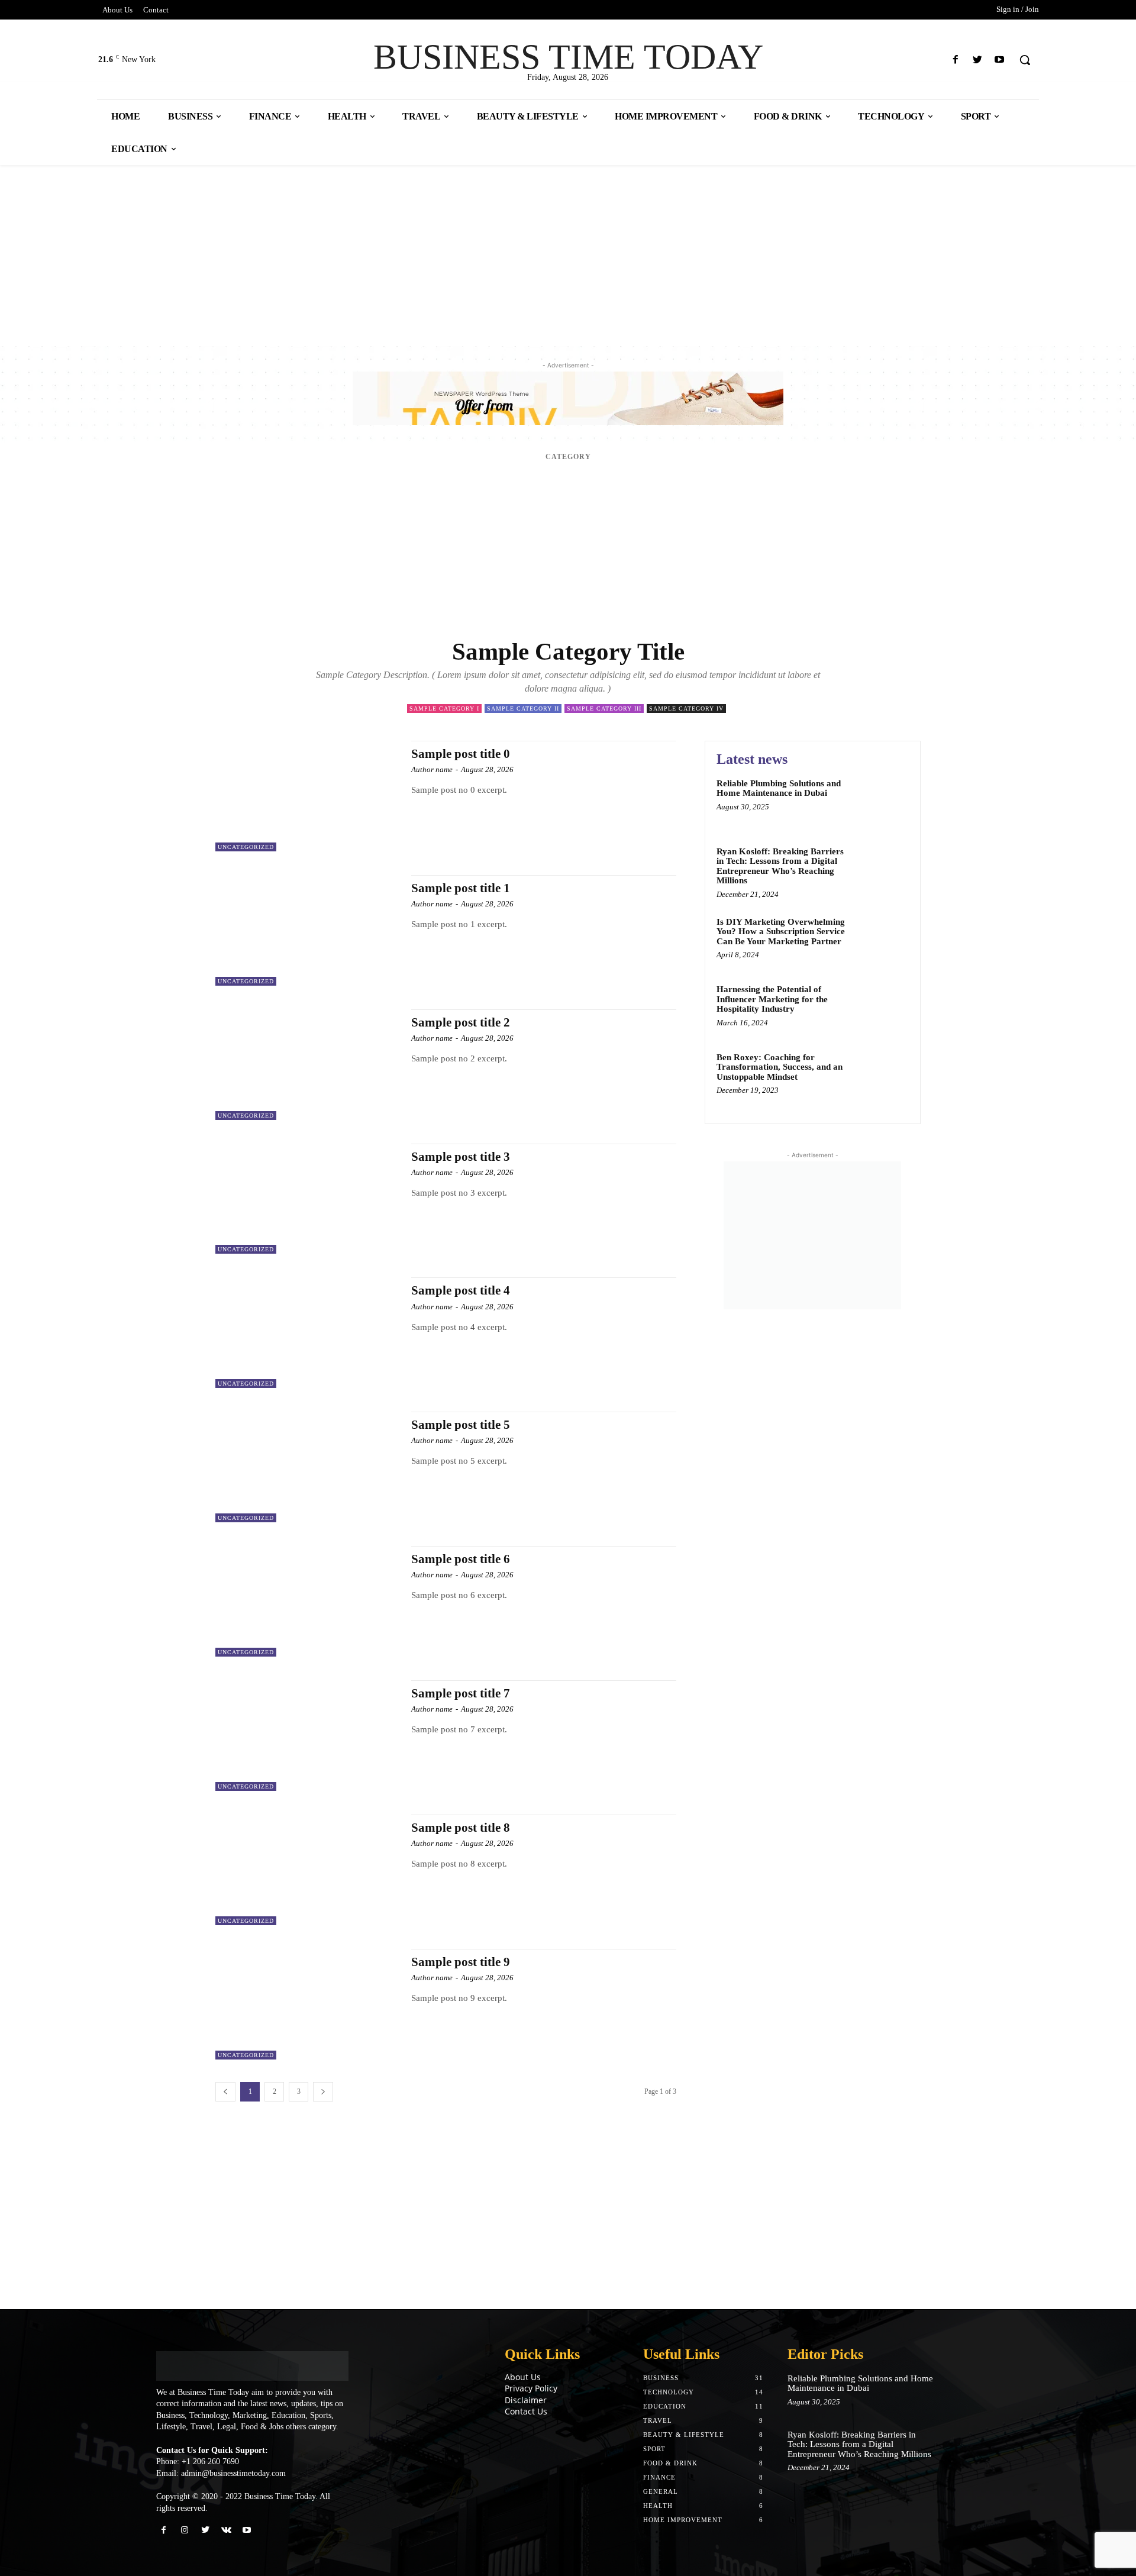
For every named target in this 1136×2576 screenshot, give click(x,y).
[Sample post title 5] (307, 1467)
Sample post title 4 (461, 1290)
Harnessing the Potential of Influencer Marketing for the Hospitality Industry (772, 999)
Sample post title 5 (461, 1425)
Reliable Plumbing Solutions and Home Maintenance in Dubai (779, 788)
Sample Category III (604, 708)
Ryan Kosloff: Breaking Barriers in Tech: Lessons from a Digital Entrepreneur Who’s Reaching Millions (780, 866)
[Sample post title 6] (307, 1601)
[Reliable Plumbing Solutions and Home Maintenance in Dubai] (884, 801)
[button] (1025, 60)
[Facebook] (955, 60)
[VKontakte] (226, 2530)
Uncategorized (246, 847)
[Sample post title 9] (307, 2004)
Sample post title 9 (461, 1962)
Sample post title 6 (461, 1559)
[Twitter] (978, 60)
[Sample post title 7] (307, 1736)
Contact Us (526, 2411)
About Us (523, 2377)
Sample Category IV (686, 708)
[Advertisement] (355, 253)
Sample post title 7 (461, 1693)
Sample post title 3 (461, 1157)
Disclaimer (526, 2400)
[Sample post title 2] (307, 1065)
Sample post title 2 (461, 1022)
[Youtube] (1000, 60)
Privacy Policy (531, 2388)
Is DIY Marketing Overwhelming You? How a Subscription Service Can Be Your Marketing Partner (781, 932)
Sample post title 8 (461, 1828)
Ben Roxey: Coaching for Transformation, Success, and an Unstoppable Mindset (780, 1067)
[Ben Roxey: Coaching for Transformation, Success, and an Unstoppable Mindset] (884, 1075)
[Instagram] (184, 2530)
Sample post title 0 (461, 754)
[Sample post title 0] (307, 796)
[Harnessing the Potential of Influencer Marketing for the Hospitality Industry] (884, 1007)
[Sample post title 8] (307, 1870)
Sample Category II (523, 708)
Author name (432, 769)
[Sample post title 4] (307, 1333)
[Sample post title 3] (307, 1199)
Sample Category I (444, 708)
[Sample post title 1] (307, 930)
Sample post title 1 (461, 888)
